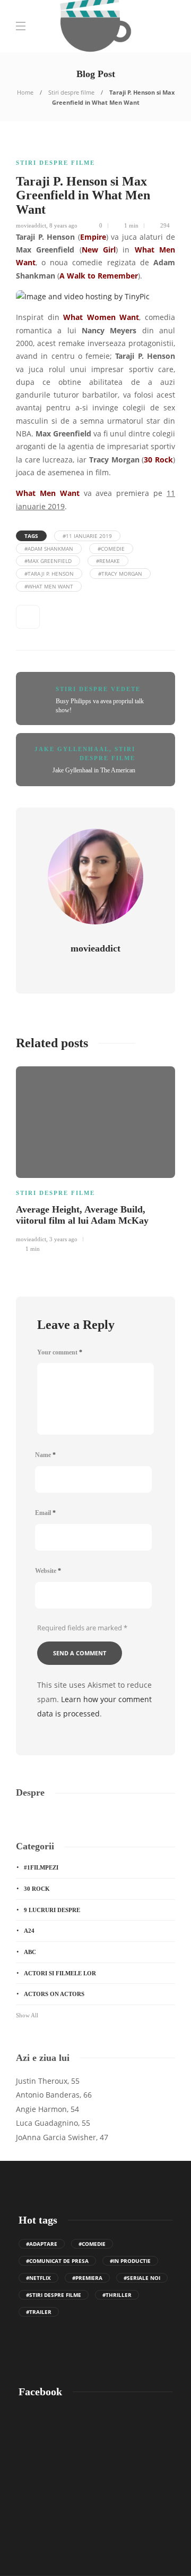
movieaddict (31, 225)
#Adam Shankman (49, 549)
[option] (95, 1158)
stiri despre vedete (98, 689)
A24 (29, 1931)
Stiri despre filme (71, 92)
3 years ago (63, 1239)
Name (45, 1455)
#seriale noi (142, 2278)
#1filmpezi (41, 1867)
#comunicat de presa (57, 2261)
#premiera (87, 2278)
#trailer (39, 2312)
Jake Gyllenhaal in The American (94, 770)
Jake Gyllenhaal (72, 749)
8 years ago (63, 225)
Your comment (60, 1352)
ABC (30, 1952)
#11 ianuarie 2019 (87, 536)
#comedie (111, 549)
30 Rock (37, 1889)
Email (45, 1513)
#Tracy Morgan (120, 574)
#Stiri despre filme (54, 2295)
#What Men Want (49, 586)
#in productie (130, 2261)
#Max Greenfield (48, 561)
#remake (108, 561)
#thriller (117, 2295)
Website (48, 1571)
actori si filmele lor (60, 1973)
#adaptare (42, 2244)
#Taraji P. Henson (49, 574)
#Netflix (38, 2278)
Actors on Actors (54, 1994)
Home (25, 92)
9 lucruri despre (52, 1910)
